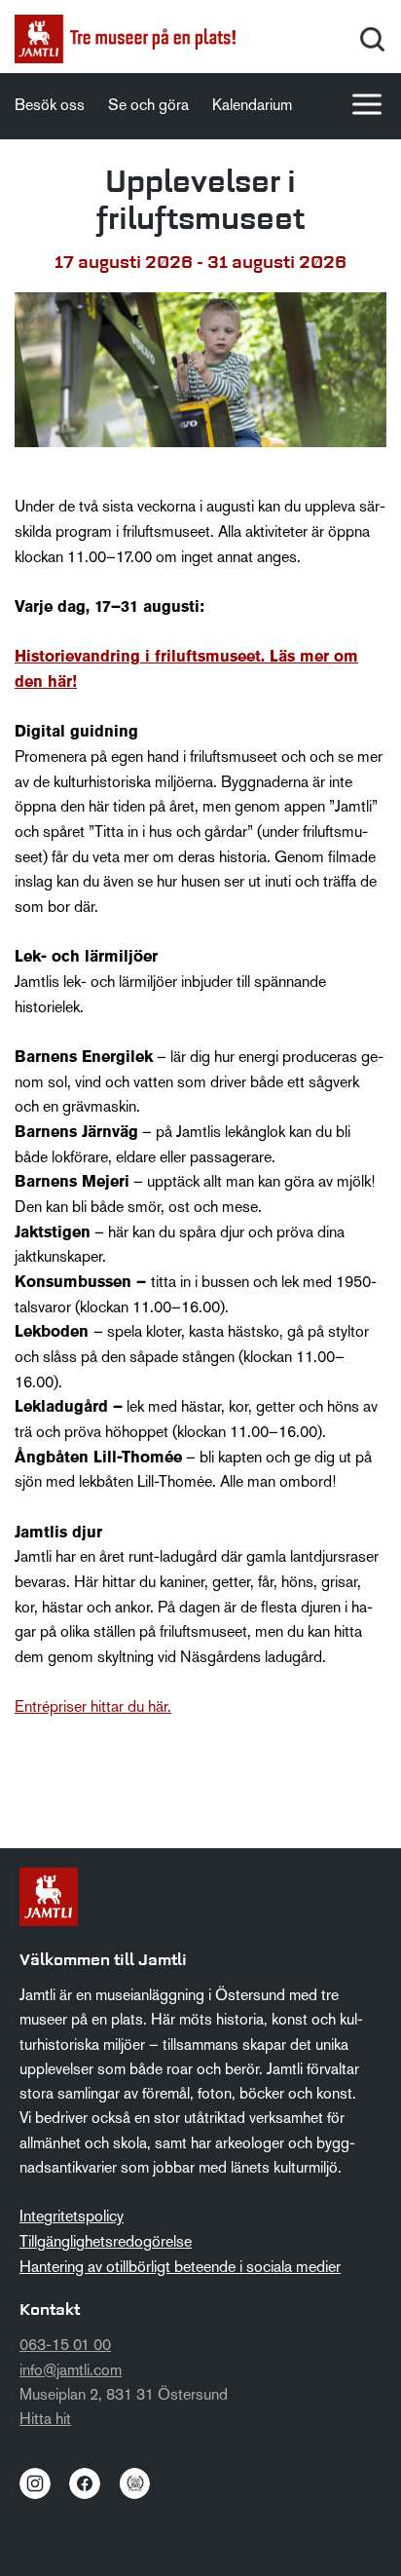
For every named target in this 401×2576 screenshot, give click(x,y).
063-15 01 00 (65, 2346)
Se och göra (148, 106)
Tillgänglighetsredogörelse (106, 2243)
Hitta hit (45, 2420)
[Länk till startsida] (125, 39)
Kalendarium (252, 106)
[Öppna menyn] (367, 104)
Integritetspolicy (72, 2217)
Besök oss (50, 106)
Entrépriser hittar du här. (93, 1708)
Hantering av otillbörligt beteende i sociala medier (180, 2268)
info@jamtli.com (71, 2371)
